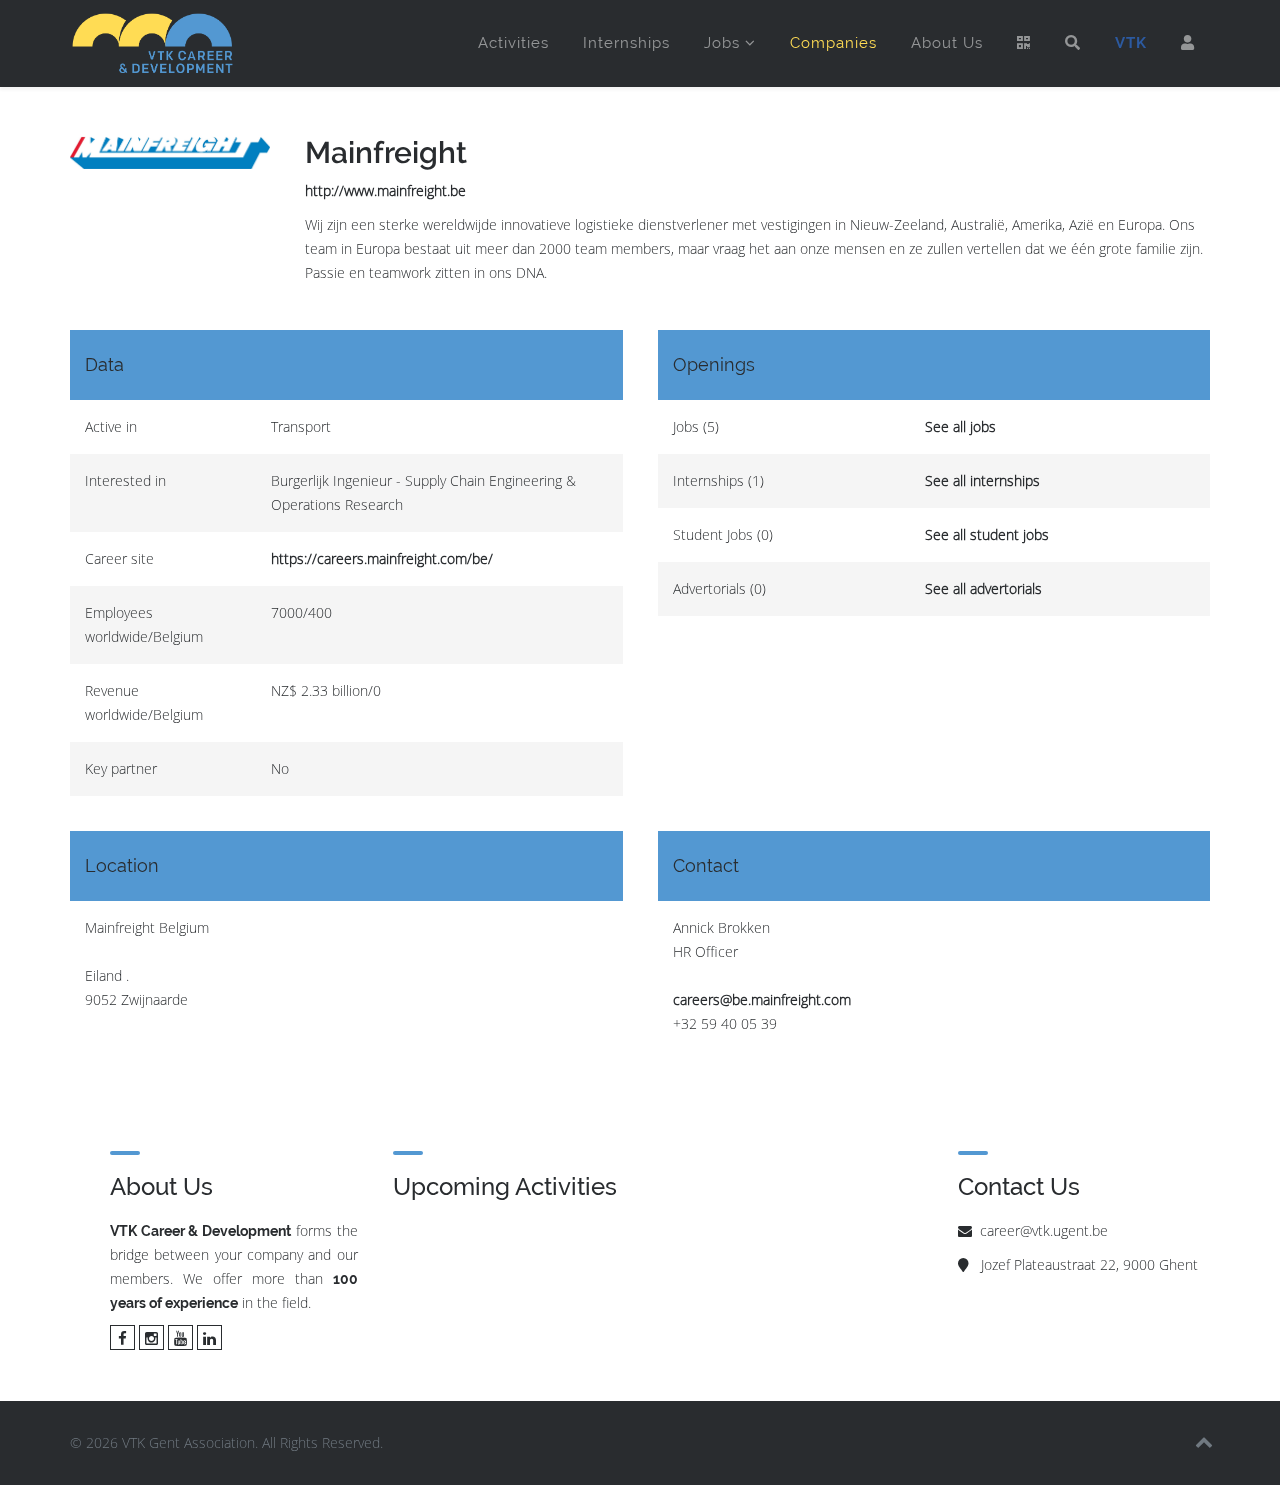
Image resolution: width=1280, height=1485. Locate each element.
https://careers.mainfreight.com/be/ (382, 558)
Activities (513, 43)
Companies (833, 43)
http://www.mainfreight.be (385, 190)
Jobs (722, 43)
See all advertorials (983, 588)
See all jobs (960, 426)
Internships (626, 43)
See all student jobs (987, 534)
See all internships (982, 480)
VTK (1131, 43)
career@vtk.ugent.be (1044, 1230)
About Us (947, 43)
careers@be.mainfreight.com (762, 999)
